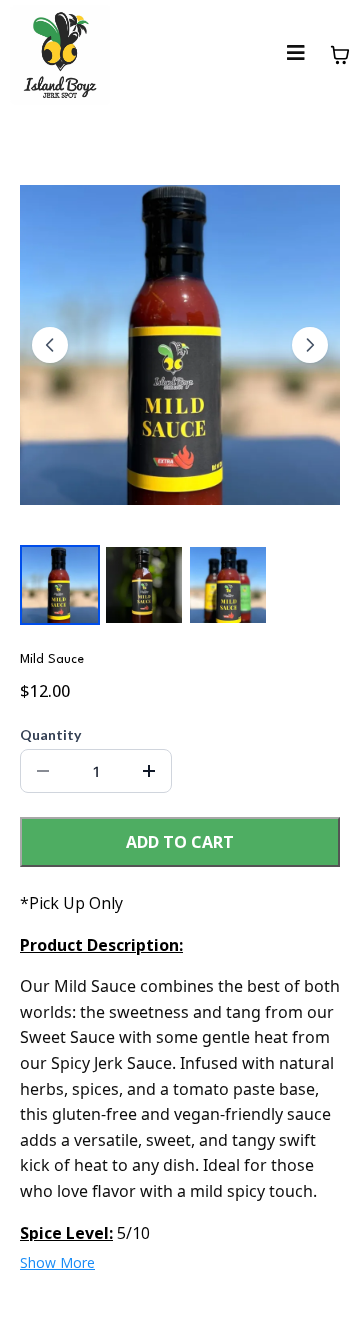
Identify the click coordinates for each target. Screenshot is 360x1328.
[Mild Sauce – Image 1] (60, 585)
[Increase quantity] (149, 771)
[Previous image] (50, 345)
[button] (296, 55)
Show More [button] (57, 1262)
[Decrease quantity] (43, 771)
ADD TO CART (180, 842)
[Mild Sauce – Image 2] (144, 585)
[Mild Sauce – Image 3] (228, 585)
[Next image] (310, 345)
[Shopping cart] (340, 55)
